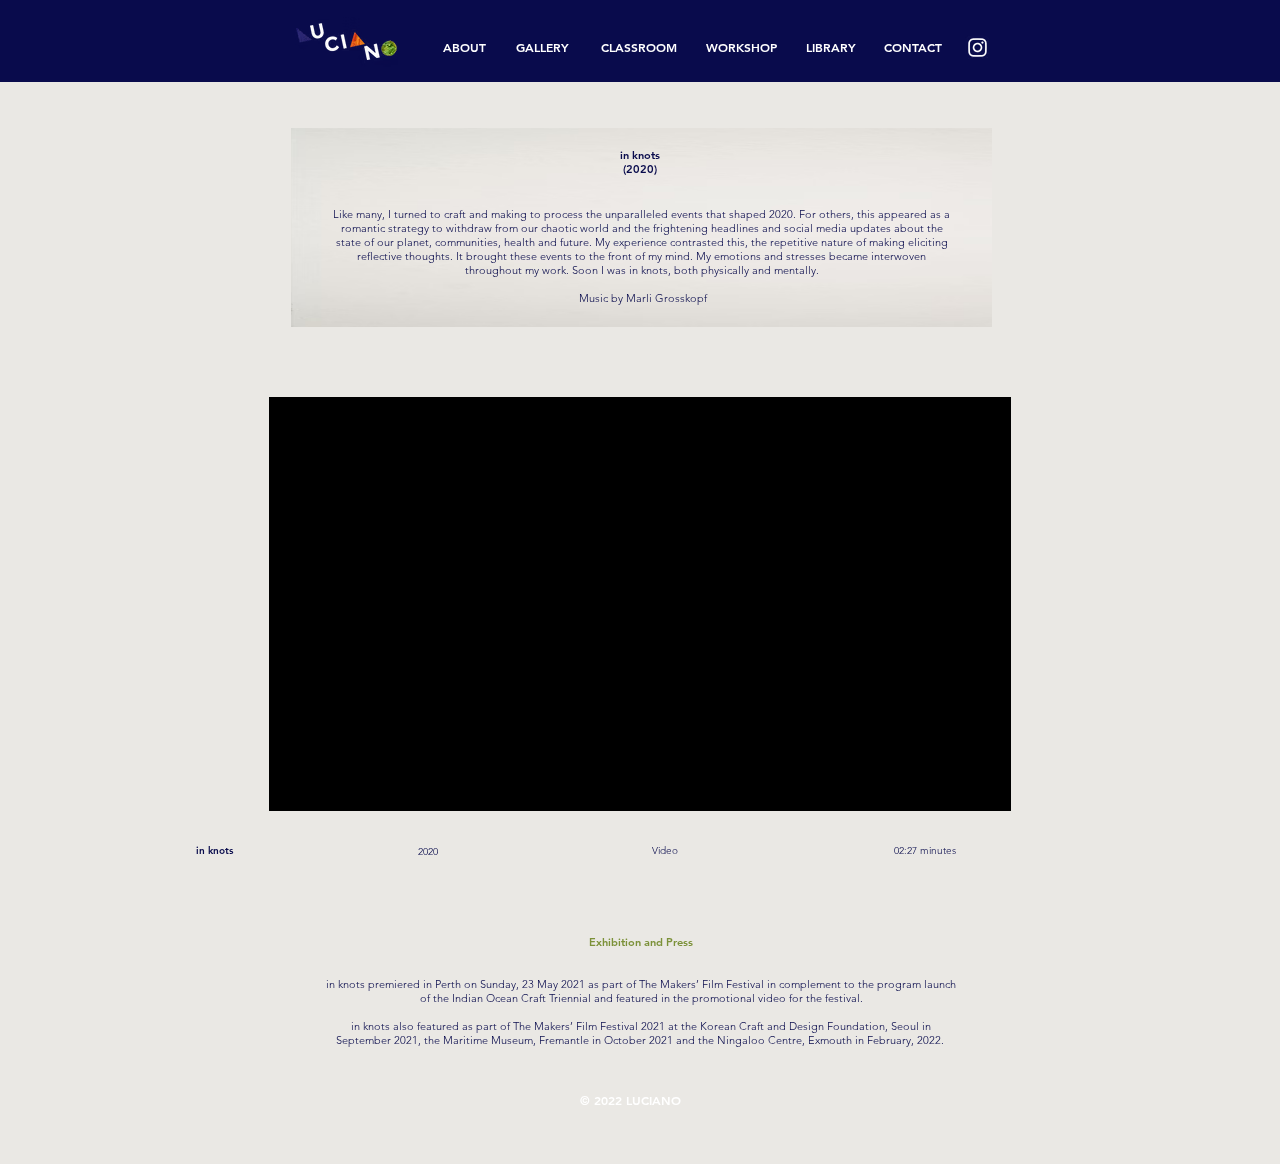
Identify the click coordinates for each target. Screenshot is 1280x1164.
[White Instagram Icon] (977, 47)
